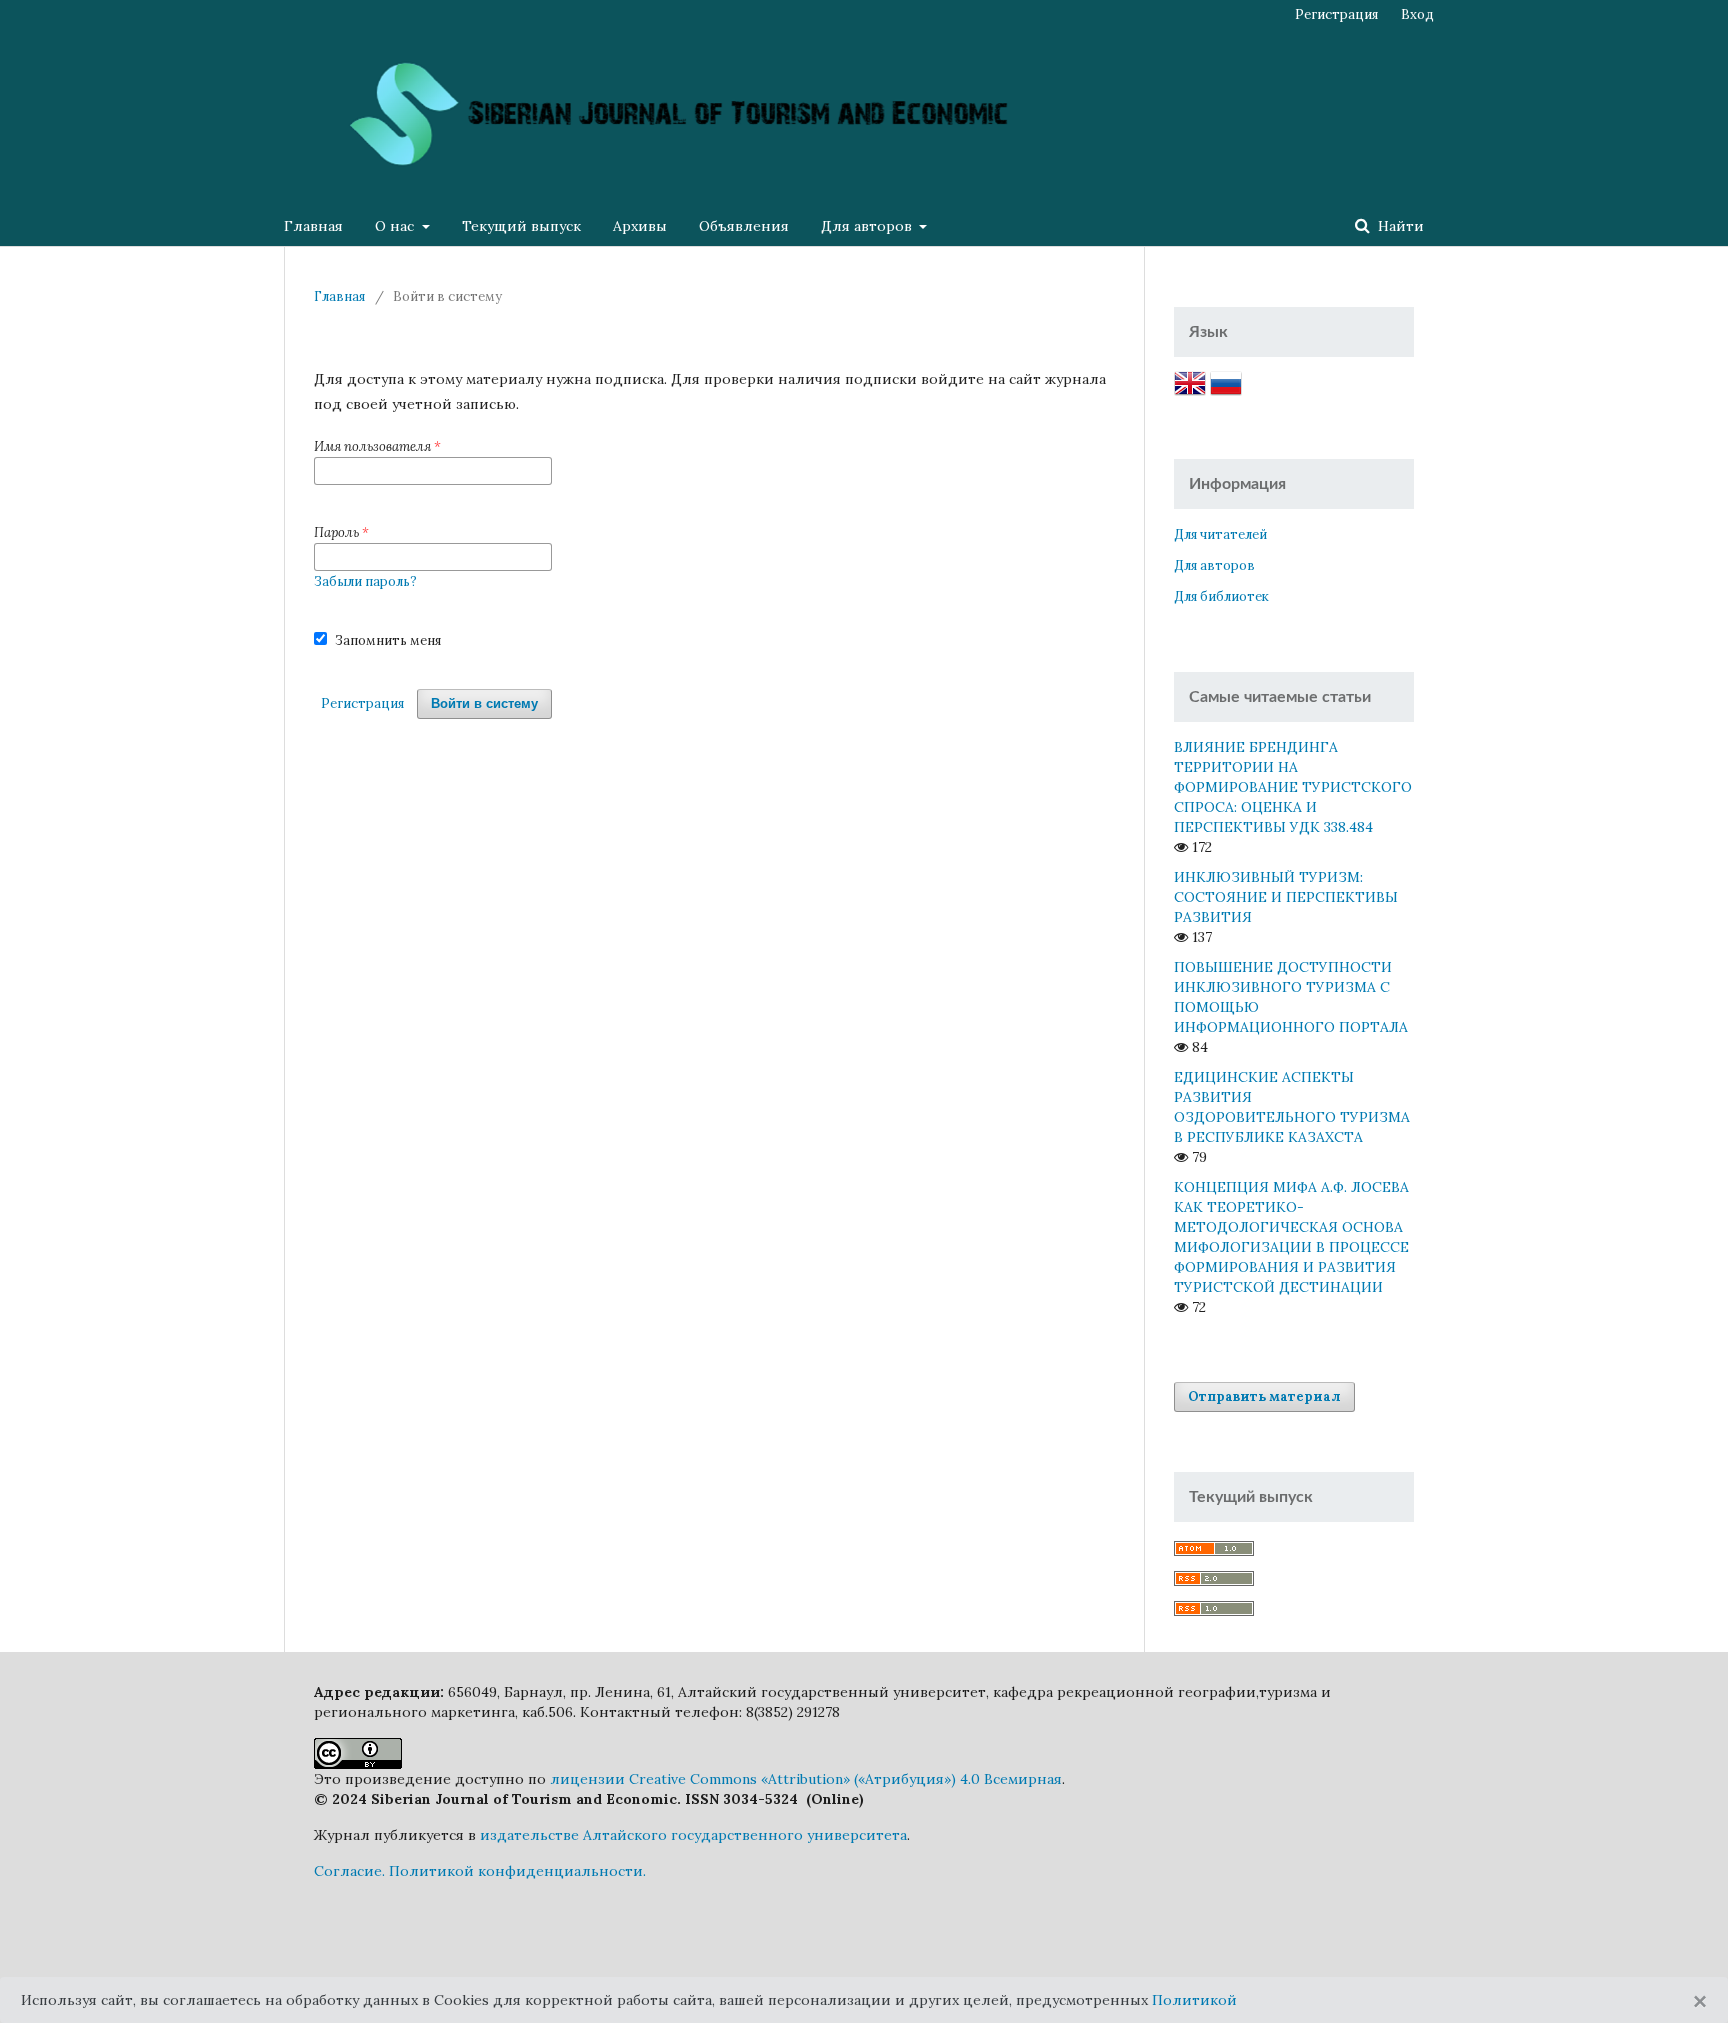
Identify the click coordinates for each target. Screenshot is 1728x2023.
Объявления (744, 226)
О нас (396, 226)
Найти (1399, 226)
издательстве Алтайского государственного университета (693, 1835)
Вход (1417, 14)
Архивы (640, 226)
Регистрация (1336, 14)
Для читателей (1220, 534)
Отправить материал (1264, 1396)
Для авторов (868, 226)
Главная (313, 226)
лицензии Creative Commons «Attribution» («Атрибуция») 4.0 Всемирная (806, 1779)
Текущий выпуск (521, 226)
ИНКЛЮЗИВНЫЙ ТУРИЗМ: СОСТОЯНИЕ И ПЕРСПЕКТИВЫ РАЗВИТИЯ (1286, 897)
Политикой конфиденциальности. (517, 1871)
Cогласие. (349, 1871)
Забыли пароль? (365, 581)
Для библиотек (1221, 596)
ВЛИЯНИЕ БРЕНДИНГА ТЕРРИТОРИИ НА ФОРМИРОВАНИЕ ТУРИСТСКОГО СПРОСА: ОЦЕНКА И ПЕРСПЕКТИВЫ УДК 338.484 (1293, 787)
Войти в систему (484, 703)
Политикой (1194, 2000)
